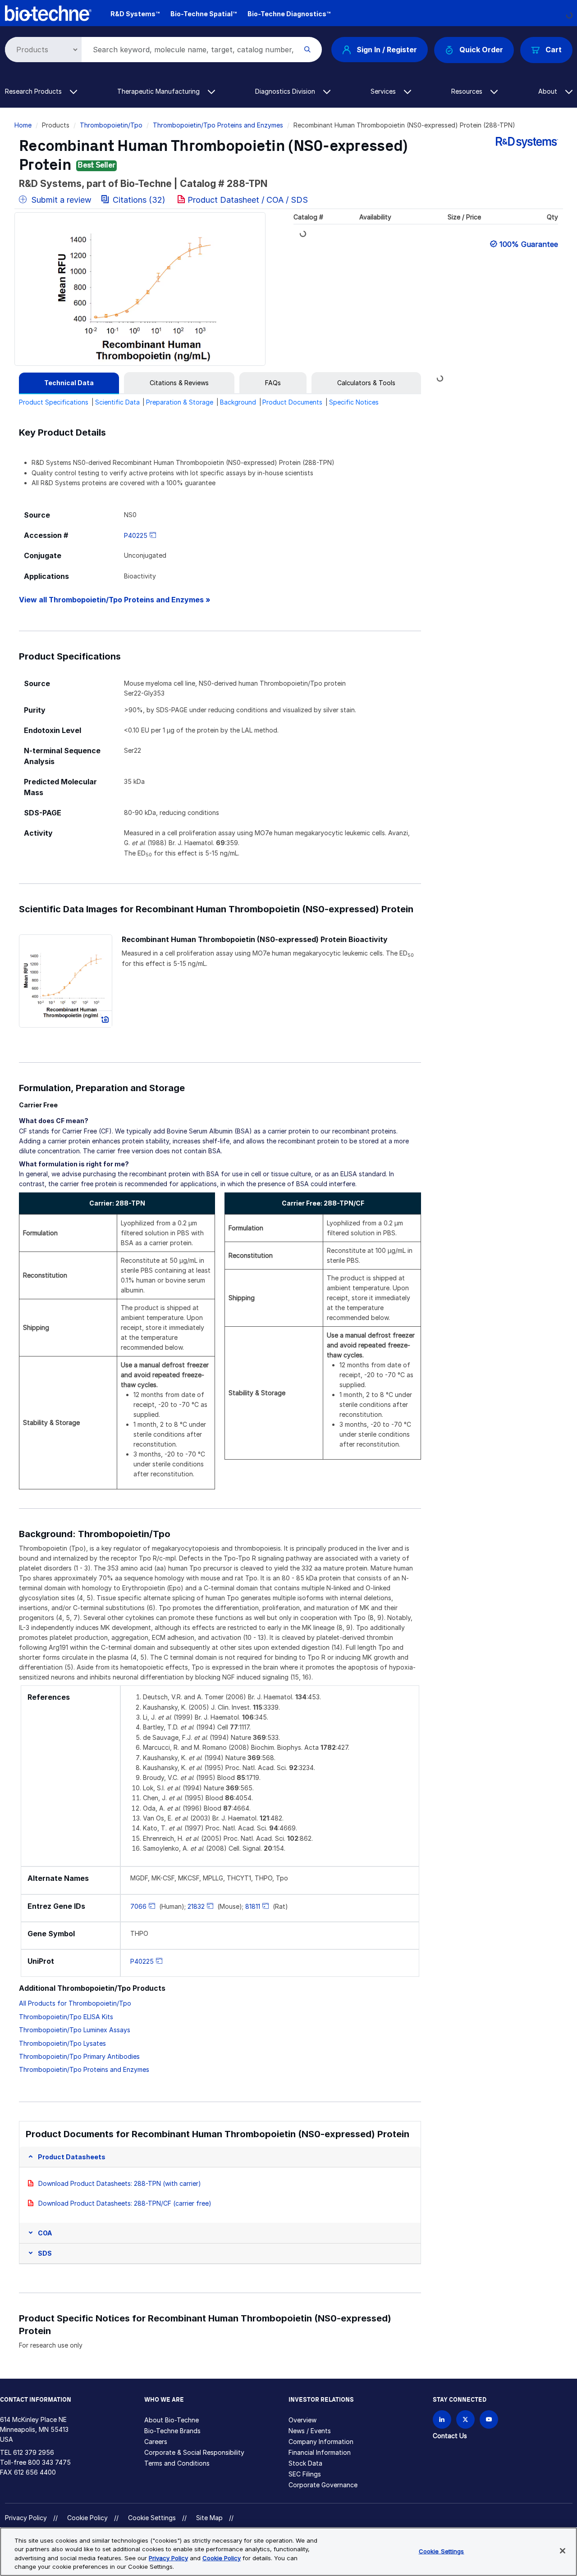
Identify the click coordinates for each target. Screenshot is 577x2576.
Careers (156, 2442)
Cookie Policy (87, 2518)
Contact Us (450, 2436)
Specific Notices (354, 402)
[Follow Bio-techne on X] (465, 2419)
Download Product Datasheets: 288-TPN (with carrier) (120, 2183)
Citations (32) (139, 200)
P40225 (136, 535)
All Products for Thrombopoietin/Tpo (75, 2003)
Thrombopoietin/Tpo (111, 125)
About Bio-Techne (172, 2420)
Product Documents (292, 402)
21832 (196, 1906)
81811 (253, 1906)
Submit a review (60, 200)
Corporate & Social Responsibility (194, 2452)
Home (23, 125)
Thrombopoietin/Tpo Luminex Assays (75, 2030)
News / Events (310, 2431)
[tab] (69, 383)
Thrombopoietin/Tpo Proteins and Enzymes (218, 125)
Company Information (321, 2442)
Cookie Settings (152, 2518)
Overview (302, 2420)
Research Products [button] (34, 91)
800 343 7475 (49, 2462)
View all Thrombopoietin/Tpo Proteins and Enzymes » (115, 600)
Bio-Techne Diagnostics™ (289, 14)
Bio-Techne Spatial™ (204, 14)
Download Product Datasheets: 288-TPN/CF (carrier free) (125, 2203)
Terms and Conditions (177, 2463)
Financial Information (320, 2452)
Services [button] (384, 91)
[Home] (48, 12)
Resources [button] (468, 91)
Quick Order (481, 50)
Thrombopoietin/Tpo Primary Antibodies (79, 2056)
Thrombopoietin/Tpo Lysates (62, 2043)
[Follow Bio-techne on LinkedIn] (442, 2419)
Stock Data (305, 2463)
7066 (138, 1906)
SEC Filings (305, 2474)
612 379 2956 (34, 2452)
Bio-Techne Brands (172, 2431)
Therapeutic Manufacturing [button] (159, 91)
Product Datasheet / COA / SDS (248, 200)
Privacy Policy (26, 2518)
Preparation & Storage (180, 402)
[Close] (563, 2551)
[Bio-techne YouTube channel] (489, 2419)
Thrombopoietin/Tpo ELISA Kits (66, 2017)
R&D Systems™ (135, 14)
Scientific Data (117, 402)
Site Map (209, 2518)
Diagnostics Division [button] (286, 91)
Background (238, 402)
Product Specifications (54, 402)
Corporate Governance (323, 2485)
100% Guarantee (529, 244)
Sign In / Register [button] (387, 50)
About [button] (549, 91)
